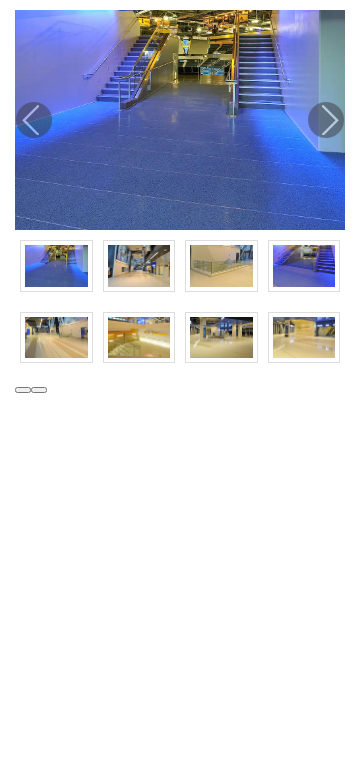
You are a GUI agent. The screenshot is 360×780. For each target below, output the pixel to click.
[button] (23, 390)
